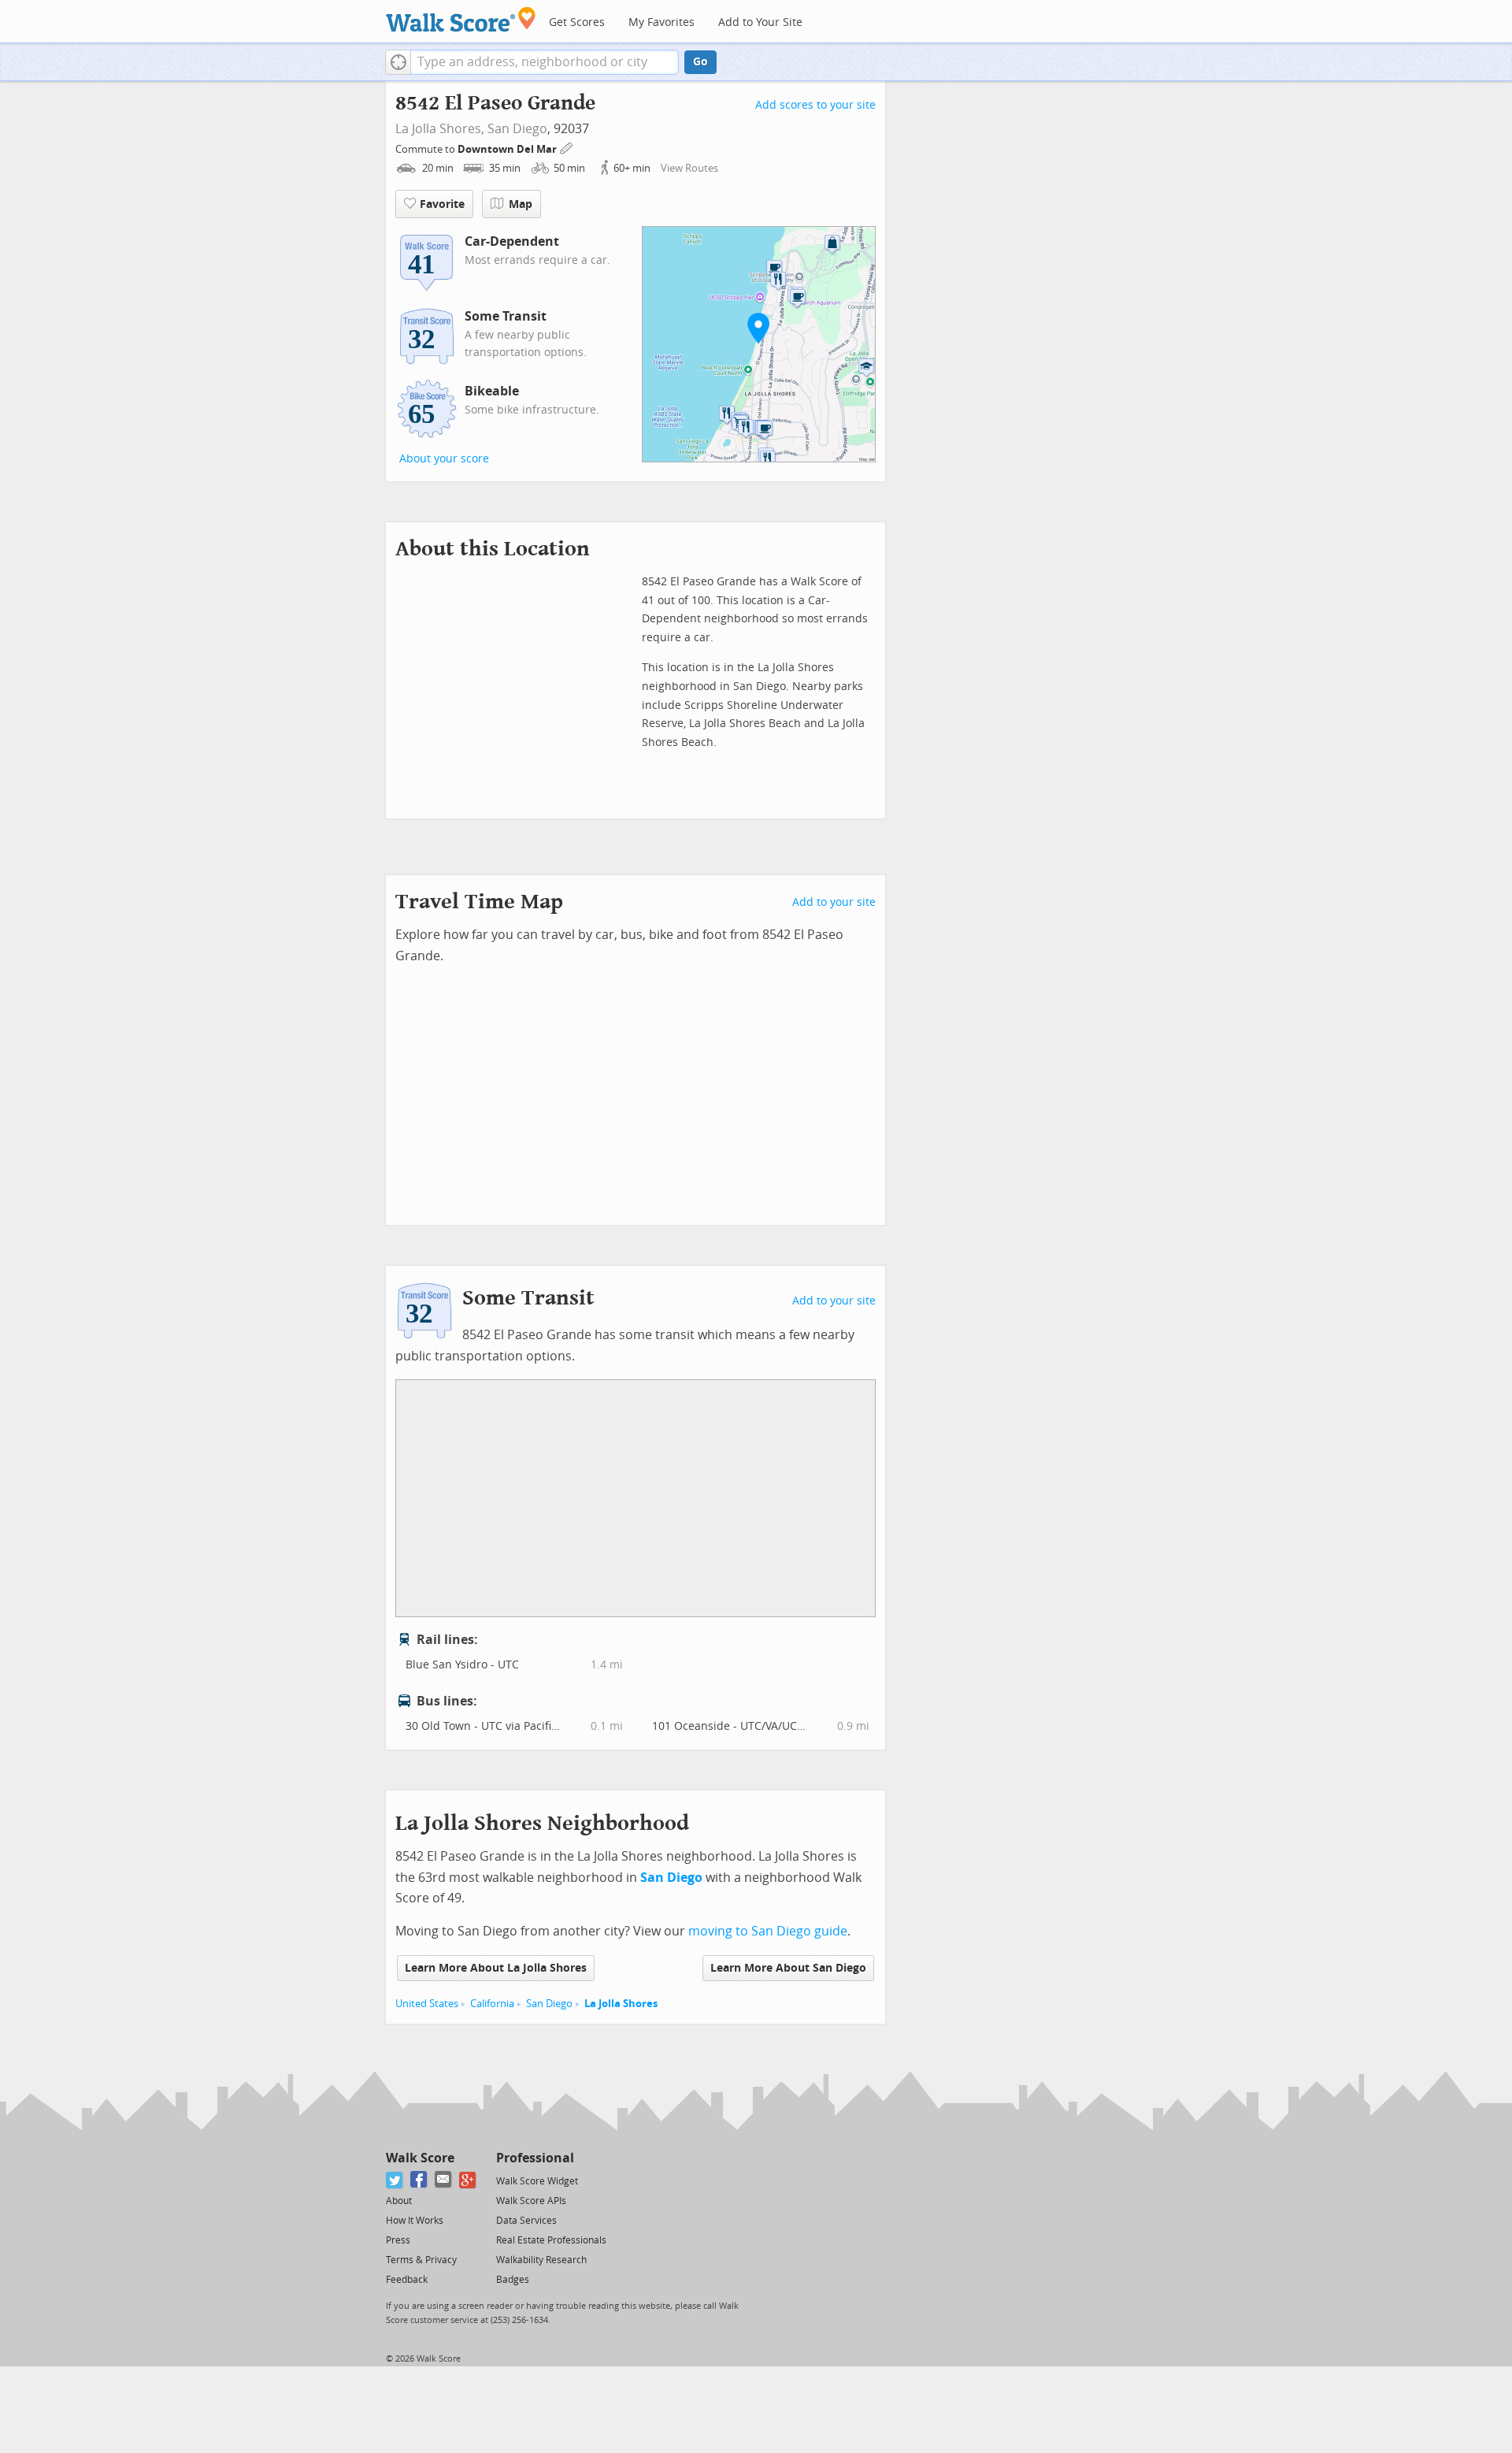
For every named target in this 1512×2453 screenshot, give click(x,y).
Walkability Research (541, 2260)
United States (427, 2004)
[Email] (444, 2180)
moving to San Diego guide (768, 1931)
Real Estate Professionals (551, 2240)
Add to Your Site (760, 22)
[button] (398, 62)
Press (398, 2240)
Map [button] (521, 204)
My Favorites (661, 22)
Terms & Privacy (421, 2260)
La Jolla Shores (621, 2004)
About (399, 2201)
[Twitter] (395, 2180)
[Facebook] (419, 2180)
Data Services (526, 2221)
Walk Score (420, 2158)
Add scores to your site (815, 105)
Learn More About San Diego (788, 1968)
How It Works (415, 2221)
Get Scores (577, 22)
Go (700, 62)
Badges (513, 2280)
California (492, 2004)
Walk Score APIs (531, 2201)
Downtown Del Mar (508, 149)
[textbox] (545, 62)
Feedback (407, 2280)
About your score (444, 459)
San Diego (517, 129)
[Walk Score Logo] (461, 19)
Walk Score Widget (537, 2181)
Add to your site (834, 902)
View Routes (689, 168)
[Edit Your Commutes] (567, 147)
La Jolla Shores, (440, 129)
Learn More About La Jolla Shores (496, 1968)
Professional (535, 2158)
